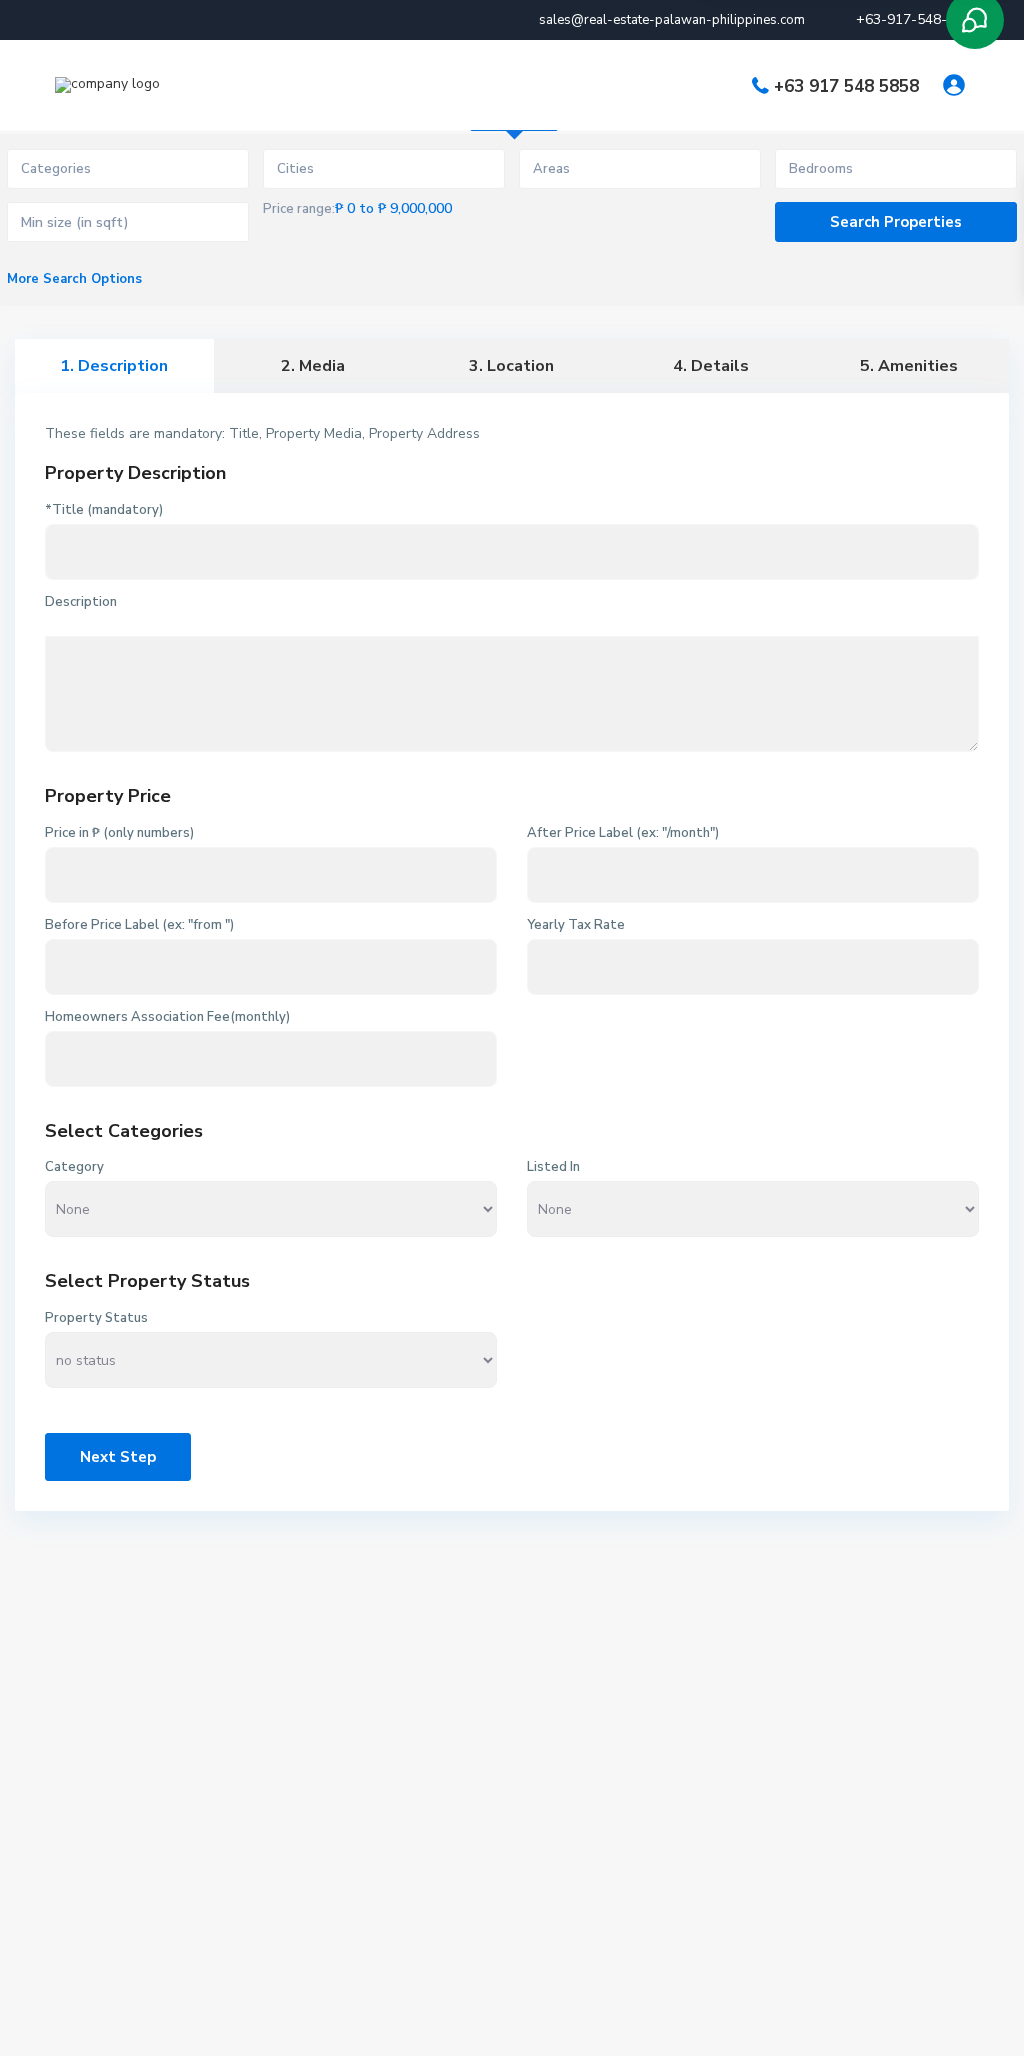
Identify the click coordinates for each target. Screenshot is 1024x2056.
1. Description (114, 366)
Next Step (118, 1457)
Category (74, 1167)
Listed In (553, 1167)
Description (81, 602)
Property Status (96, 1318)
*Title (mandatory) (104, 510)
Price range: (299, 209)
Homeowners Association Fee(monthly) (167, 1017)
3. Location (511, 366)
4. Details (711, 366)
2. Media (313, 366)
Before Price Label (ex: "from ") (139, 925)
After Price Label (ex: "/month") (623, 833)
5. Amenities (909, 366)
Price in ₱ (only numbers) (119, 833)
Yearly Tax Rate (576, 925)
